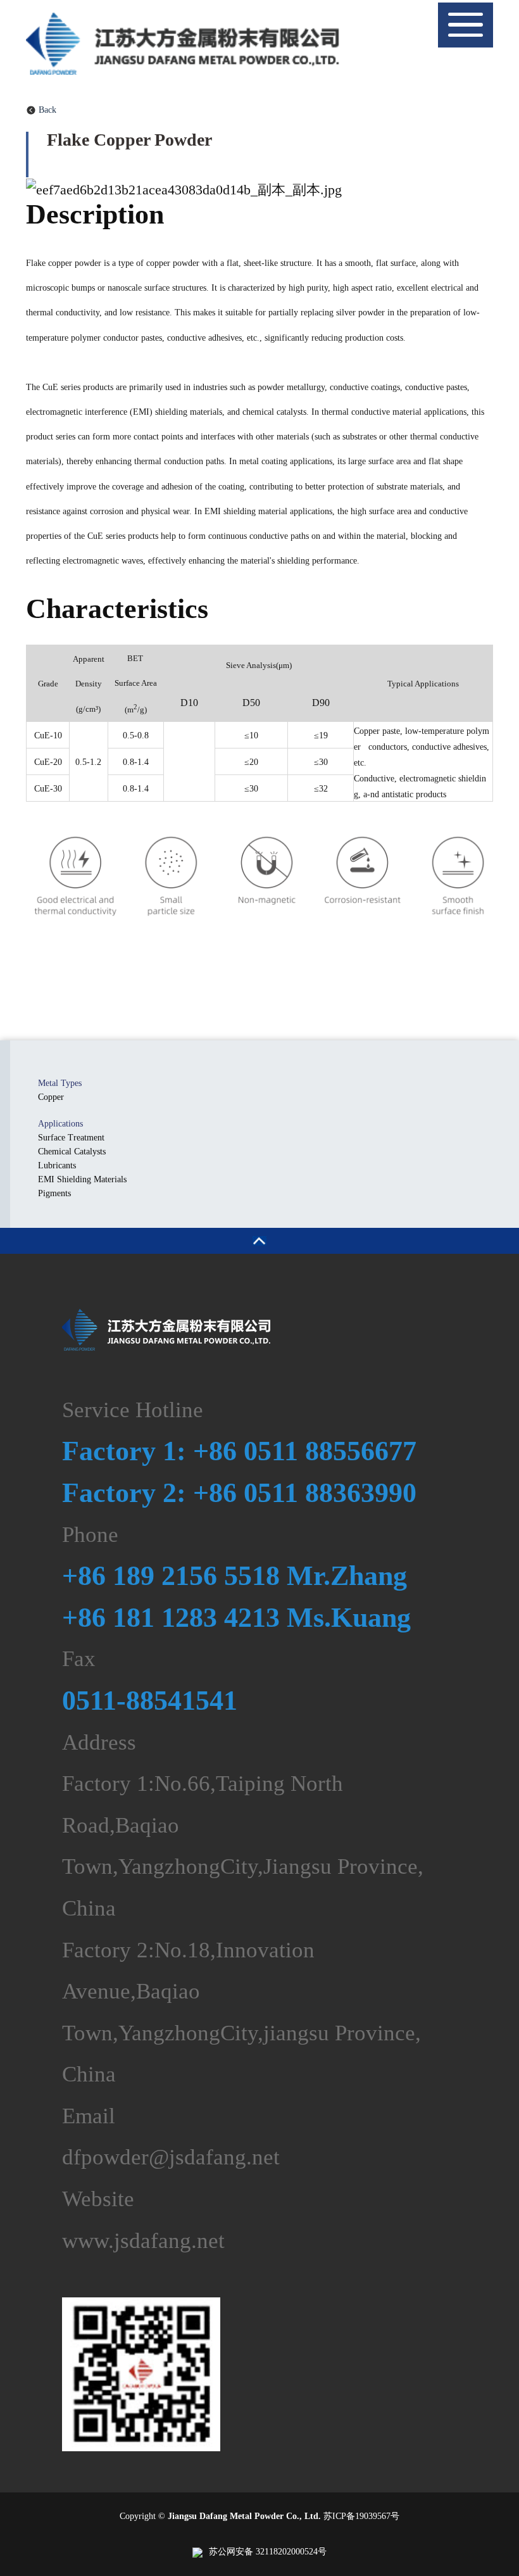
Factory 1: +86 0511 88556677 (239, 1451)
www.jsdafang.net (143, 2241)
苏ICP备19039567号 (361, 2516)
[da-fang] (259, 1331)
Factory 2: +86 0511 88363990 (239, 1493)
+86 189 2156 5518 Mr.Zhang (234, 1575)
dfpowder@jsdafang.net (171, 2157)
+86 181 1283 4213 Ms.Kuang (236, 1617)
